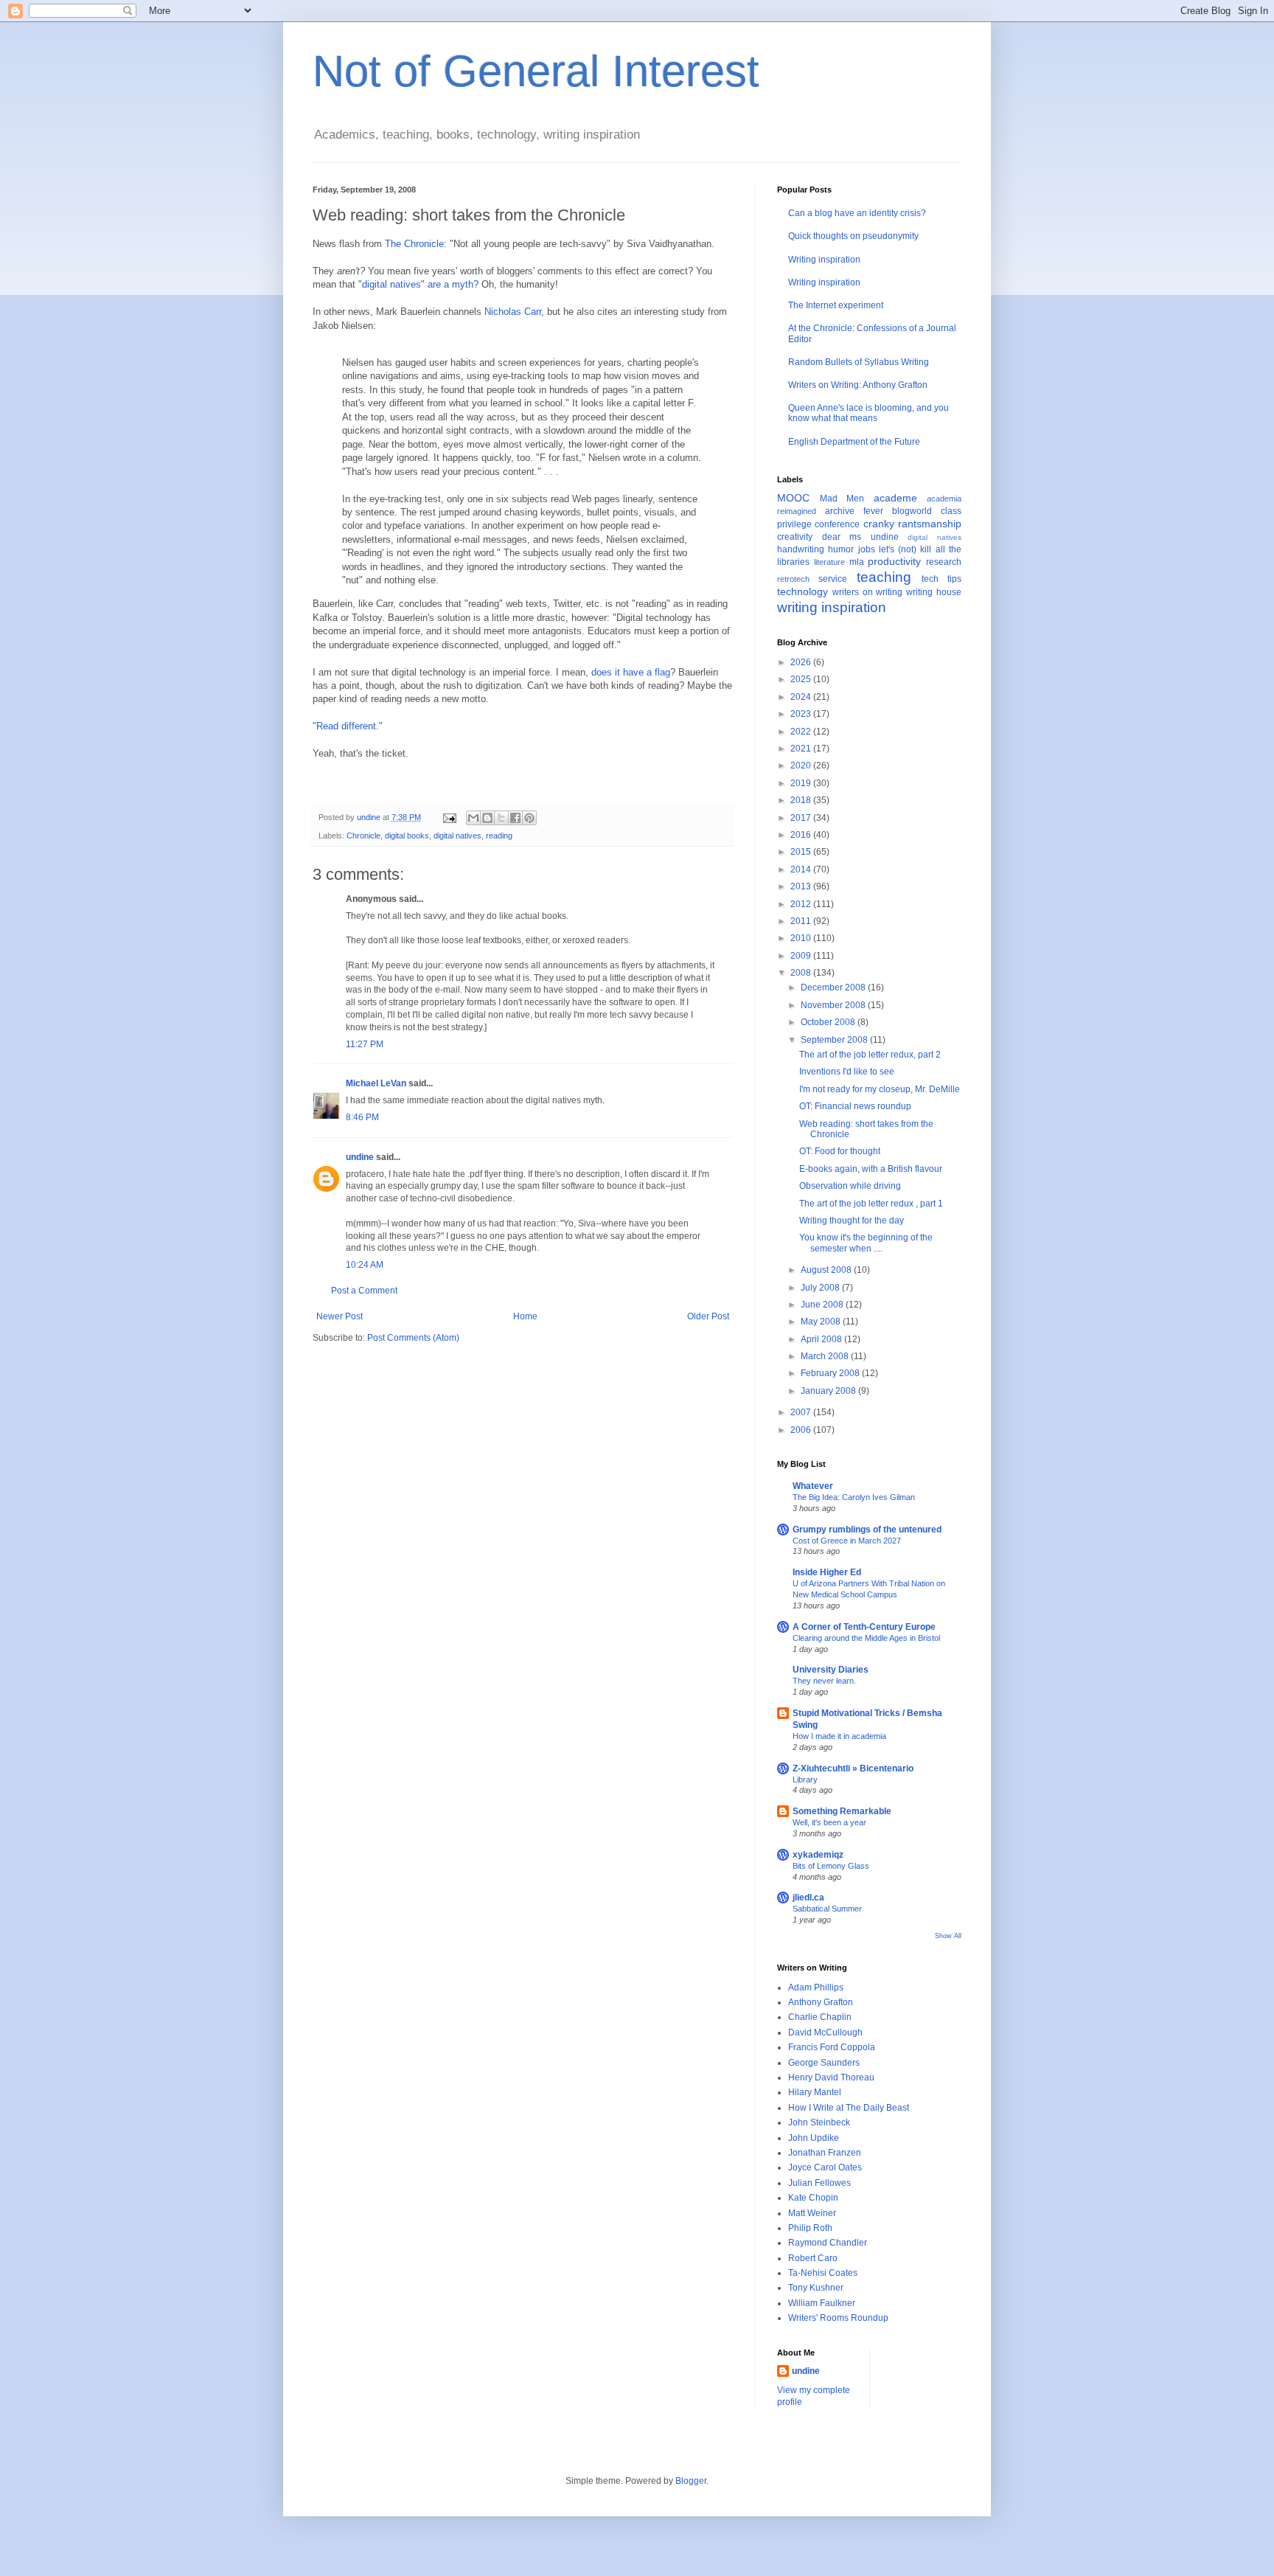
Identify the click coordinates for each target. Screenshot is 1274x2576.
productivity (894, 561)
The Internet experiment (836, 305)
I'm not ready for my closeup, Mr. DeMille (880, 1089)
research (944, 562)
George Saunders (824, 2063)
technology (803, 591)
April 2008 (822, 1339)
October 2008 (829, 1022)
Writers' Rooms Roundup (838, 2318)
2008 (802, 973)
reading (499, 836)
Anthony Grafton (821, 2002)
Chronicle (363, 836)
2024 (802, 697)
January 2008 (829, 1391)
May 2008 (822, 1322)
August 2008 (827, 1270)
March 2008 (826, 1356)
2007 (802, 1412)
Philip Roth (810, 2228)
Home (525, 1316)
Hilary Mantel (815, 2092)
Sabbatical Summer (827, 1909)
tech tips (941, 579)
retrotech (793, 579)
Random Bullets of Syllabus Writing (859, 362)
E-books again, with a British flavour (871, 1169)
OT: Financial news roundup (855, 1106)
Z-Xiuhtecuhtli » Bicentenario (853, 1768)
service (833, 579)
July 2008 (821, 1288)
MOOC (793, 498)
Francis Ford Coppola (832, 2047)
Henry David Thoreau (831, 2077)
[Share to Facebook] (515, 818)
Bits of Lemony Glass (831, 1866)
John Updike (814, 2138)
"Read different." (348, 726)
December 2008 (834, 987)
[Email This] (473, 818)
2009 (802, 956)
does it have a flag (631, 672)
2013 (802, 886)
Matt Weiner (812, 2213)
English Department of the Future (854, 442)
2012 (802, 904)
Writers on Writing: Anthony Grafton (858, 385)
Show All (948, 1936)
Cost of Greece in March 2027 (847, 1541)
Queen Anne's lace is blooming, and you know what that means (869, 413)
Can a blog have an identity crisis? (857, 213)
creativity (795, 537)
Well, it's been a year (829, 1822)
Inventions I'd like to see (847, 1072)
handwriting (801, 549)
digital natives (457, 836)
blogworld (912, 511)
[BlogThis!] (487, 818)
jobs (867, 549)
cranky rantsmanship (912, 524)
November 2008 (834, 1005)
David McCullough (825, 2032)
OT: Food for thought (840, 1151)
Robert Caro (813, 2258)
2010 (802, 938)
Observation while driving (850, 1186)
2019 (802, 783)
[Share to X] (501, 818)
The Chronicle (414, 244)
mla (857, 562)
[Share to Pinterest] (529, 818)
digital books (407, 836)
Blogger (691, 2481)
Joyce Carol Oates (825, 2167)
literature (829, 562)
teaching (884, 577)
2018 (802, 800)
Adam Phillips (816, 1987)
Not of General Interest (536, 71)
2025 (802, 679)
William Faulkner (822, 2303)
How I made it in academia (839, 1736)
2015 (802, 852)
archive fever (854, 511)
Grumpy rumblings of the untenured (867, 1530)
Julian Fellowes (819, 2183)
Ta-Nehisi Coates (823, 2273)
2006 (802, 1430)
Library (805, 1780)
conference (837, 524)
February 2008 (831, 1373)
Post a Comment (364, 1291)
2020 (802, 765)
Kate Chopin (813, 2198)
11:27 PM (365, 1044)
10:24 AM (365, 1265)
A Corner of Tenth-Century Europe (864, 1627)
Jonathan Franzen (825, 2153)
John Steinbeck (819, 2122)
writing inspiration (832, 607)
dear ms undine (860, 537)
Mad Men (842, 499)
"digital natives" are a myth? (418, 284)
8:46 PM (362, 1117)
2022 (802, 732)
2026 (802, 662)
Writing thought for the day (852, 1221)
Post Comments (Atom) (413, 1338)
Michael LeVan (376, 1083)
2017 (802, 818)
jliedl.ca (808, 1898)
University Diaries (831, 1670)
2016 (802, 835)
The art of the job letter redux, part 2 (870, 1055)
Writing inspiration (824, 260)
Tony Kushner (816, 2288)
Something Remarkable (842, 1811)
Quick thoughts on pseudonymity (853, 236)
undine (360, 1157)
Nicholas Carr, (514, 312)
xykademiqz (818, 1855)
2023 (802, 714)
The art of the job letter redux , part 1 (871, 1204)
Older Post (708, 1316)
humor (841, 549)
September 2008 (835, 1040)
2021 (802, 749)
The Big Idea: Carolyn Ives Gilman (854, 1497)
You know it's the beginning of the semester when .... (866, 1243)
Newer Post (340, 1316)
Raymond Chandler (828, 2243)
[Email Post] (449, 817)
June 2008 (823, 1305)
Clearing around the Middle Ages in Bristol (866, 1638)
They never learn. (824, 1681)
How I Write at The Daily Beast (849, 2108)
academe (895, 498)
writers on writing (868, 592)
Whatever (813, 1486)
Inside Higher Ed (827, 1572)
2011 (802, 921)
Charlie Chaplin (820, 2017)
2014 (802, 869)
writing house (934, 592)
